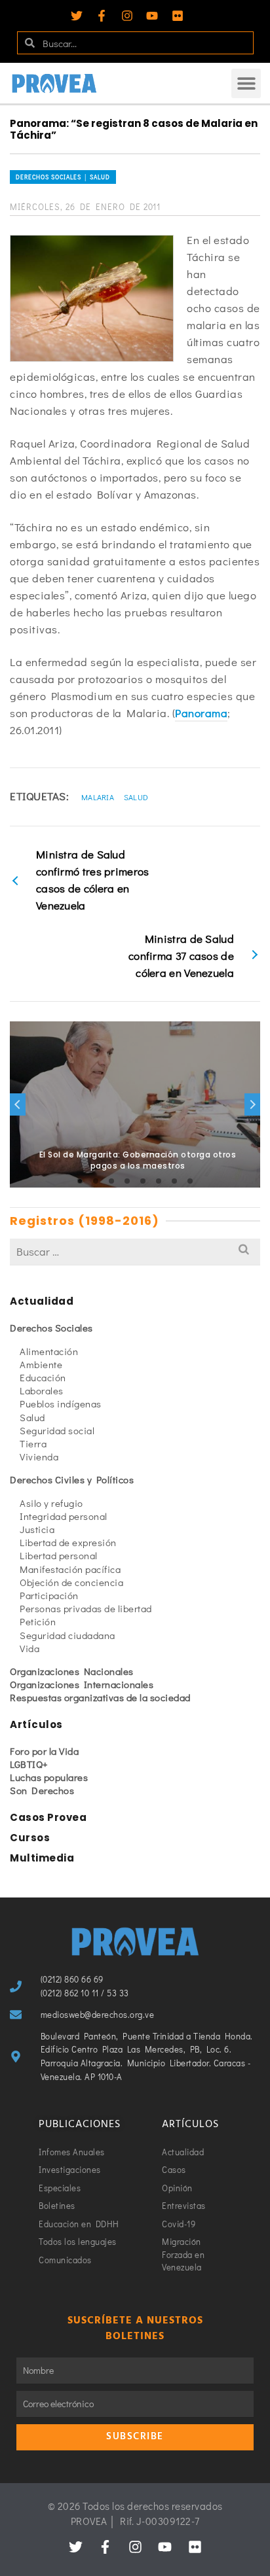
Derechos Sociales (51, 1328)
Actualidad (42, 1301)
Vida (29, 1648)
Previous (18, 1104)
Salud (136, 797)
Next (252, 1104)
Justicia (37, 1529)
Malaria (98, 797)
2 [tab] (96, 1181)
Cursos (30, 1838)
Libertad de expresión (68, 1542)
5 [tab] (143, 1181)
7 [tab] (174, 1181)
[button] (246, 83)
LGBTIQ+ (29, 1764)
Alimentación (49, 1351)
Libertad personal (59, 1555)
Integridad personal (64, 1516)
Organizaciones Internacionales (82, 1684)
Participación (49, 1595)
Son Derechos (42, 1790)
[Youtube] (152, 16)
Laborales (42, 1390)
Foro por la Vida (44, 1751)
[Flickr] (178, 16)
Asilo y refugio (51, 1503)
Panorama (201, 713)
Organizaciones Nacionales (72, 1671)
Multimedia (42, 1858)
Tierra (33, 1443)
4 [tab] (127, 1181)
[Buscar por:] (135, 1251)
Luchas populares (49, 1777)
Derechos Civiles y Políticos (72, 1479)
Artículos (36, 1724)
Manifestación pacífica (70, 1569)
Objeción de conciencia (71, 1582)
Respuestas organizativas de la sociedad (100, 1697)
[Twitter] (77, 16)
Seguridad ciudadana (67, 1635)
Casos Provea (48, 1817)
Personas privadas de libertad (86, 1608)
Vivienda (39, 1456)
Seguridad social (57, 1430)
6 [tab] (159, 1181)
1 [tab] (80, 1181)
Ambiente (41, 1364)
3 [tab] (111, 1181)
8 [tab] (190, 1181)
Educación (43, 1377)
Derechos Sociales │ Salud (63, 177)
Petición (38, 1621)
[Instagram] (127, 16)
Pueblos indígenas (61, 1403)
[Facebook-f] (102, 16)
